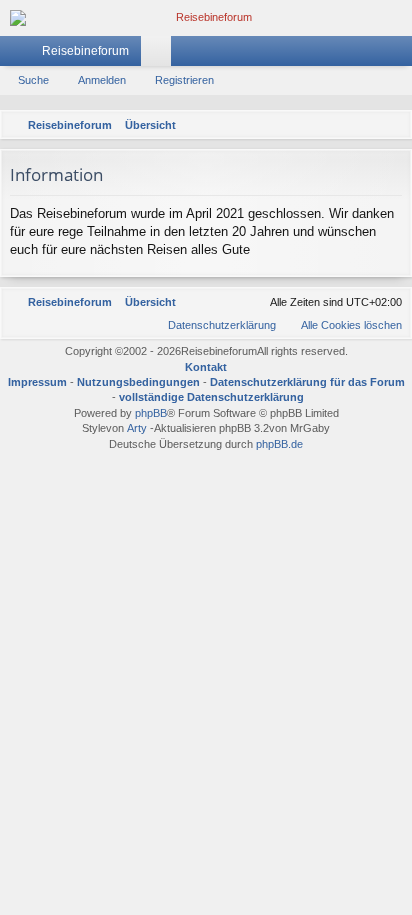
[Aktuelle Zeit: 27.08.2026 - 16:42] (367, 125)
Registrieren (184, 80)
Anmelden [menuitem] (371, 55)
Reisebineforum (85, 51)
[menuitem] (393, 125)
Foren (160, 55)
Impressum (37, 382)
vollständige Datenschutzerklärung (211, 397)
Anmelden (102, 80)
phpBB (151, 413)
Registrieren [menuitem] (401, 55)
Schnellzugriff (19, 55)
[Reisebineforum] (206, 18)
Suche (33, 80)
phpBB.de (279, 444)
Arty (137, 428)
